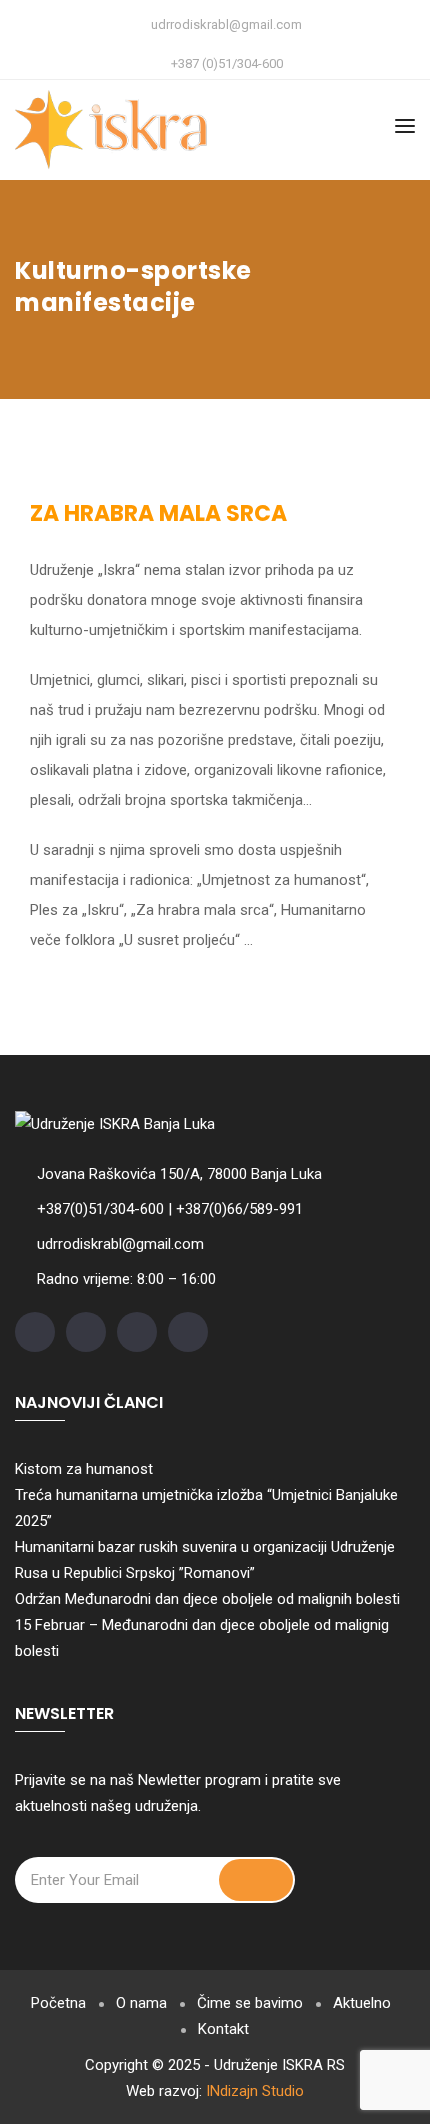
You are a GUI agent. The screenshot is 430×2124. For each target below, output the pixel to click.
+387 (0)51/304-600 (227, 63)
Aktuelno (362, 2003)
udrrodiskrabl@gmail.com (226, 24)
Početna (58, 2003)
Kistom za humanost (84, 1469)
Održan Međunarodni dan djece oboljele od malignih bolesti (207, 1599)
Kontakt (223, 2029)
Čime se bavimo (250, 2003)
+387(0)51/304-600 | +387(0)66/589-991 (170, 1209)
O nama (141, 2003)
